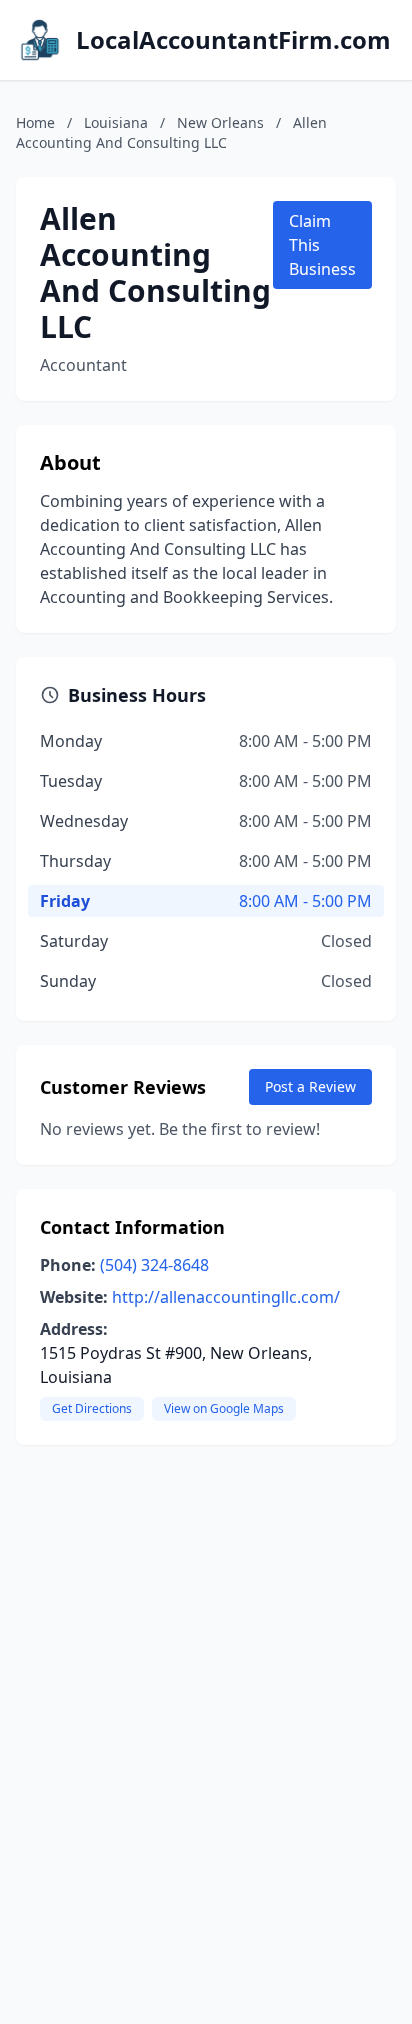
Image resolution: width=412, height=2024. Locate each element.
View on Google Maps (224, 1408)
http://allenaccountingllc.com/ (226, 1297)
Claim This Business (322, 245)
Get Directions (92, 1408)
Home (35, 122)
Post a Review (310, 1086)
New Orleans (220, 122)
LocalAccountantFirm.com (233, 40)
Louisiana (116, 122)
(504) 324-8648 (154, 1265)
